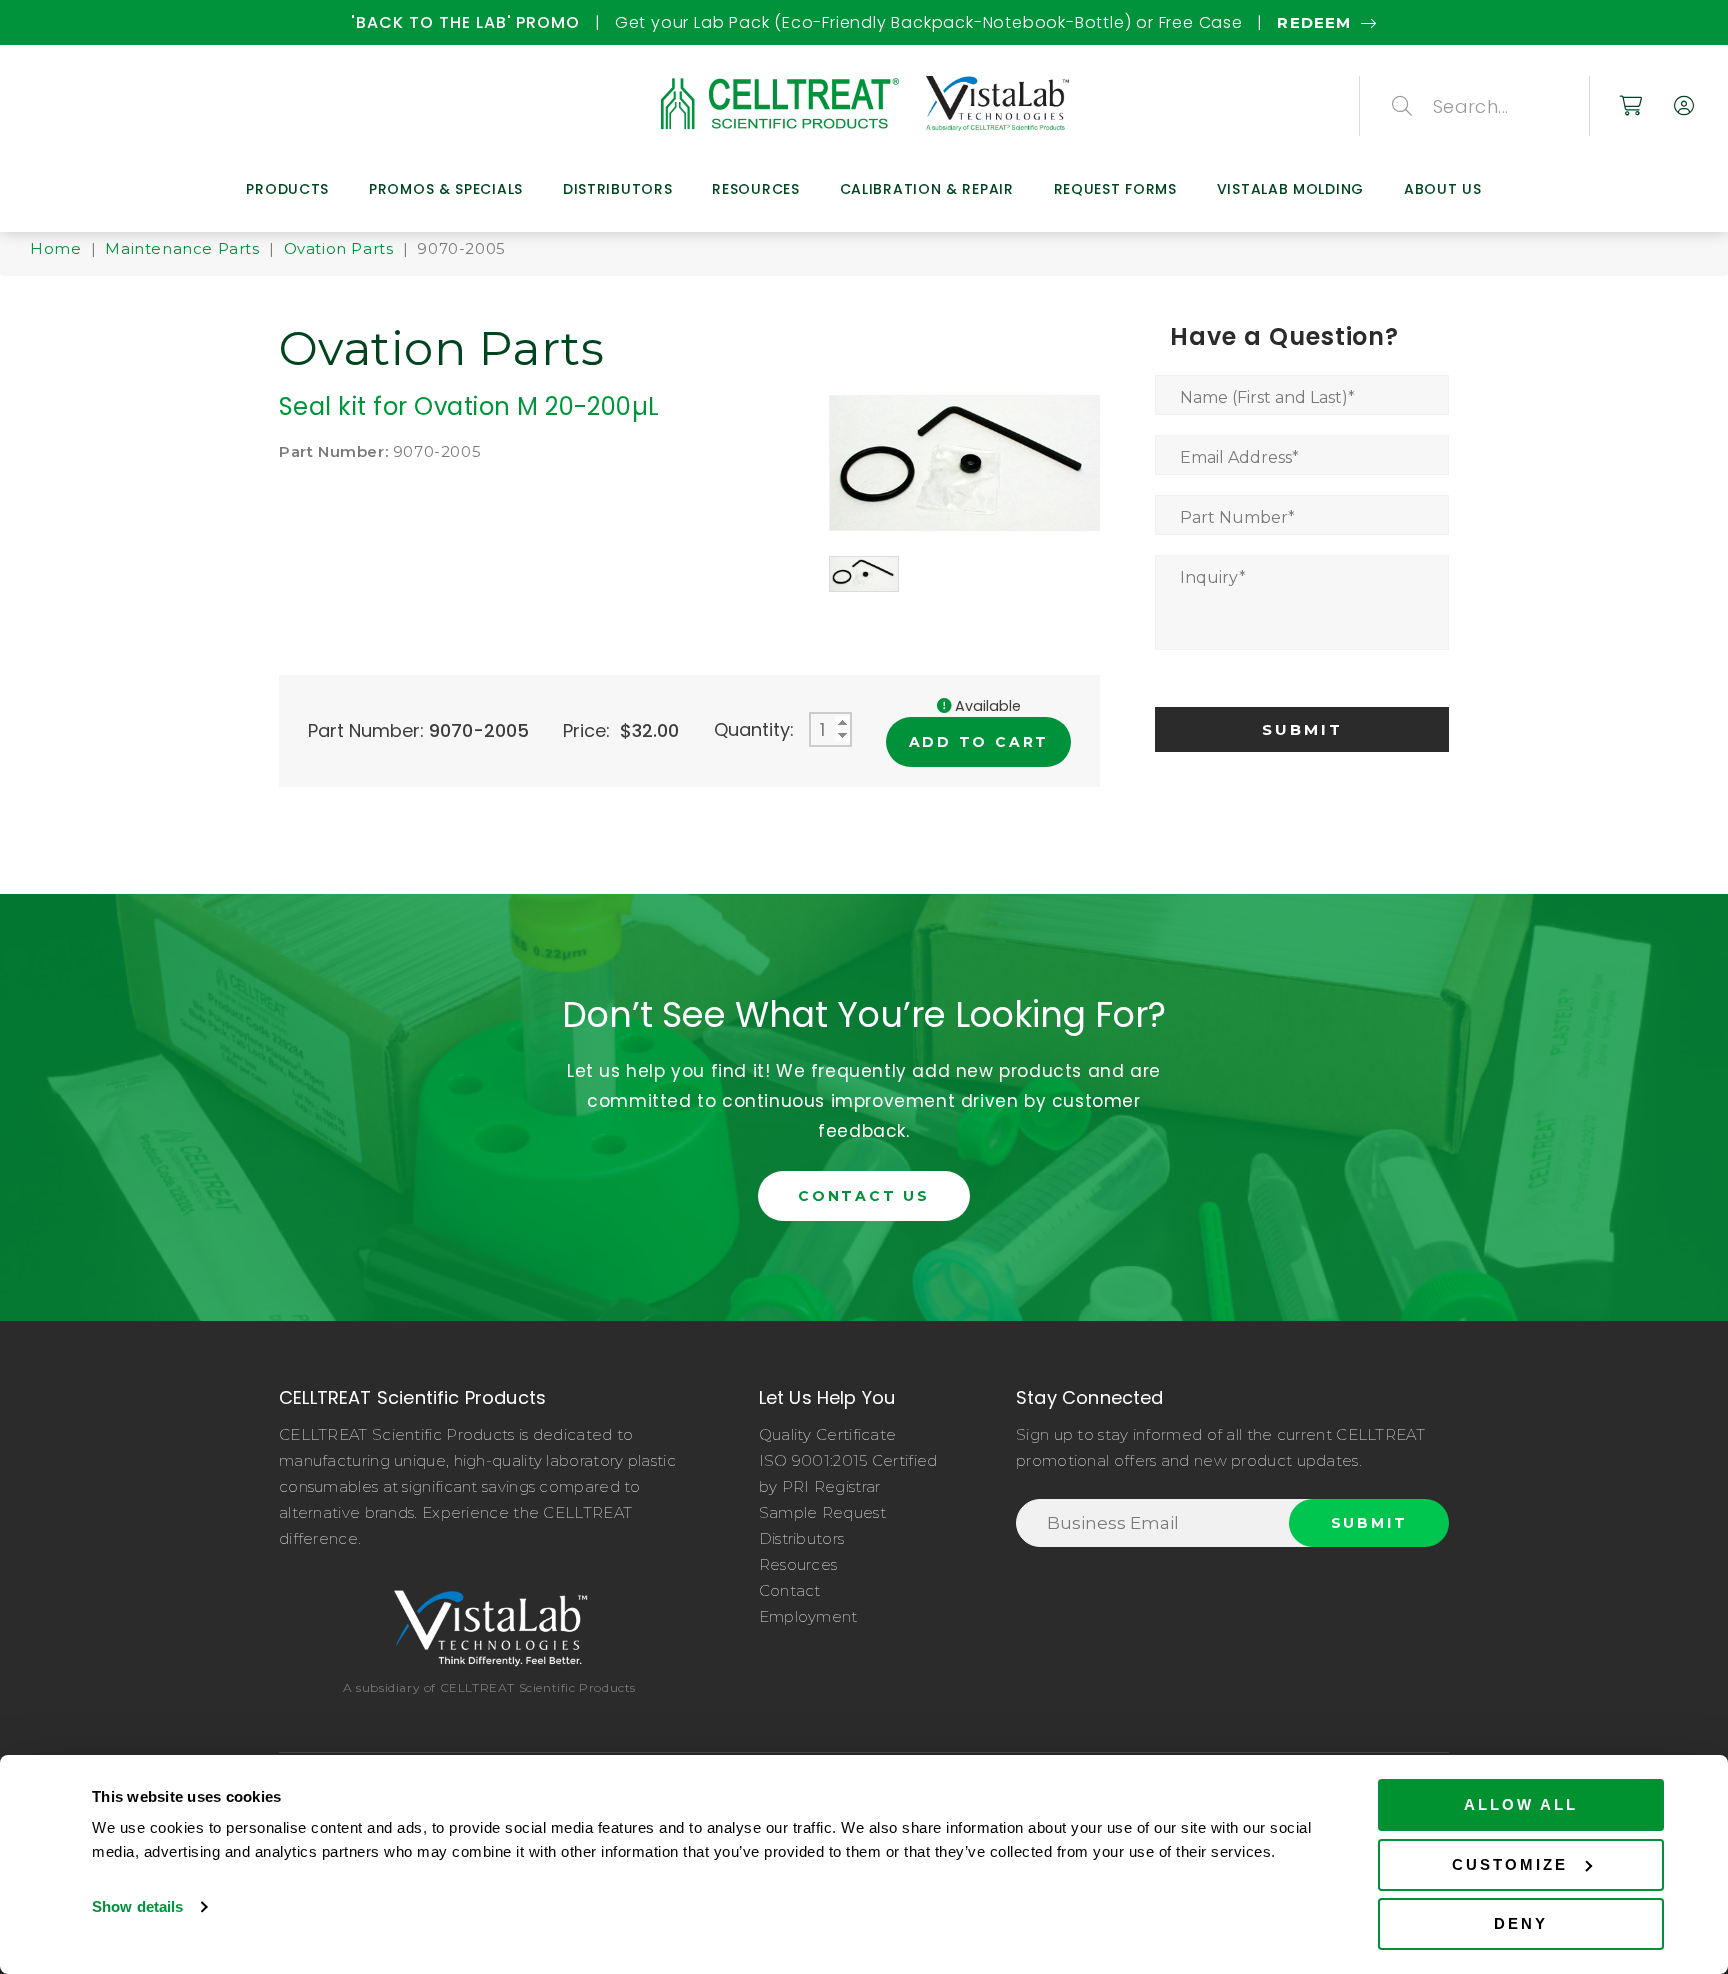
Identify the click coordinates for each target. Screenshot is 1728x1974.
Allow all (1521, 1804)
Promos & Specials (446, 189)
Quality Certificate (828, 1434)
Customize (1510, 1864)
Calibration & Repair (927, 189)
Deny (1521, 1923)
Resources (755, 189)
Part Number (1237, 517)
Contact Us (864, 1196)
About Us (1443, 189)
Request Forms (1115, 189)
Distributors (617, 189)
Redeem (861, 22)
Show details (137, 1906)
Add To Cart (979, 742)
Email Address (1239, 457)
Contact (790, 1590)
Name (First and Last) (1267, 397)
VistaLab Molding (1290, 189)
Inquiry (1213, 577)
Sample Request (822, 1512)
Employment (808, 1616)
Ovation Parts (339, 248)
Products (287, 189)
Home (55, 248)
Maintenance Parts (182, 248)
